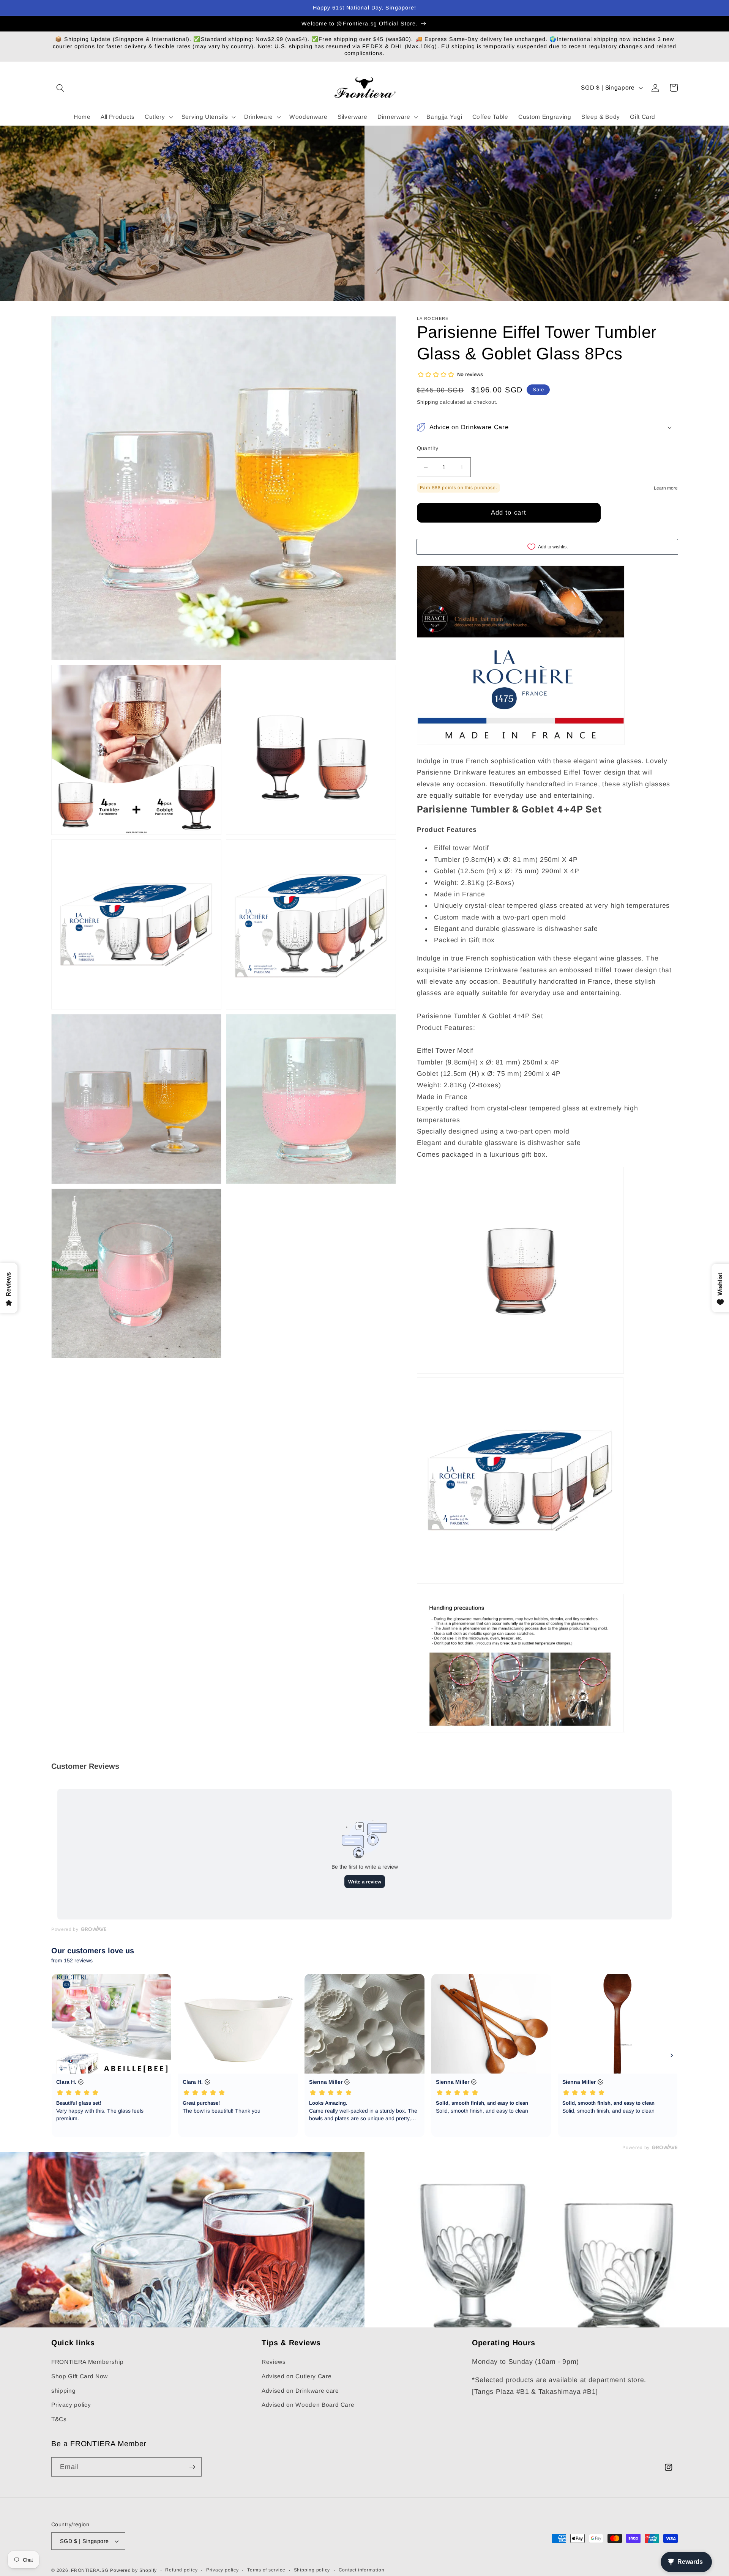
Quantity (428, 448)
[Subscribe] (192, 2467)
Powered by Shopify (133, 2570)
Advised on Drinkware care (300, 2391)
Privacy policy (71, 2405)
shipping (63, 2391)
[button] (60, 88)
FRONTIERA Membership (87, 2362)
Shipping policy (312, 2570)
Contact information (362, 2570)
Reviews (274, 2362)
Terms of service (266, 2570)
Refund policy (181, 2570)
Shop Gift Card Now (80, 2376)
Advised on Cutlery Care (297, 2376)
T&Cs (59, 2419)
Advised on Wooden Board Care (308, 2405)
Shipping (428, 402)
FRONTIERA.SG (90, 2570)
